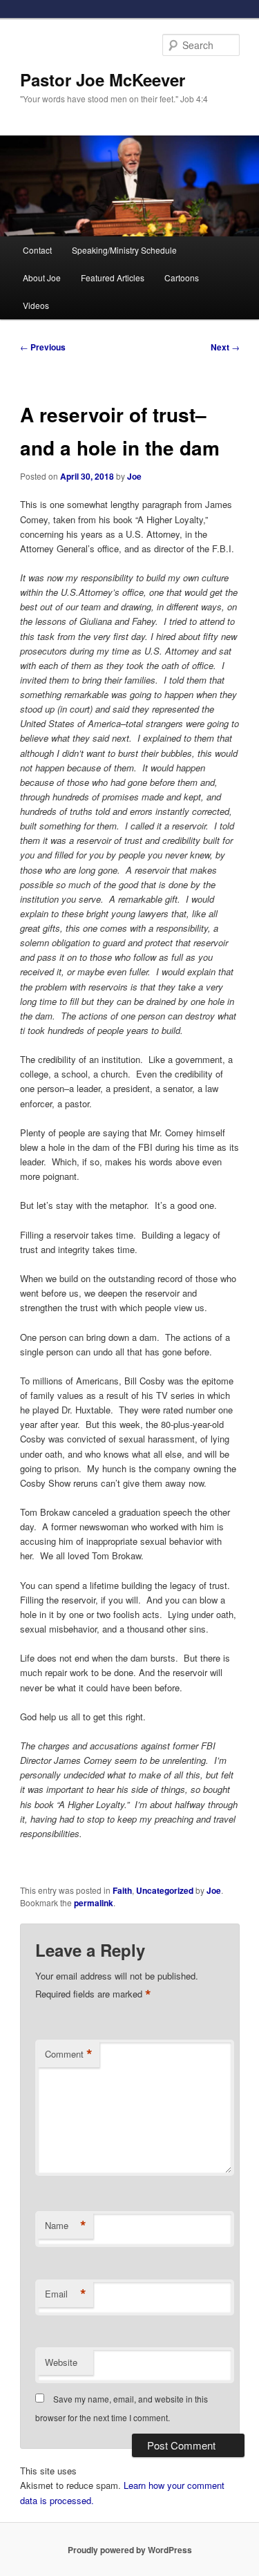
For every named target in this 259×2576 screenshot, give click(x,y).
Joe (134, 476)
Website (61, 2362)
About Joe (42, 278)
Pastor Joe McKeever (103, 79)
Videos (36, 305)
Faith (122, 1890)
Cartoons (182, 278)
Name (66, 2226)
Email (66, 2294)
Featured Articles (113, 278)
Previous (43, 347)
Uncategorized (165, 1890)
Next (225, 347)
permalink (94, 1903)
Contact (37, 250)
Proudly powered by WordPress (130, 2550)
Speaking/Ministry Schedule (124, 250)
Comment (69, 2054)
